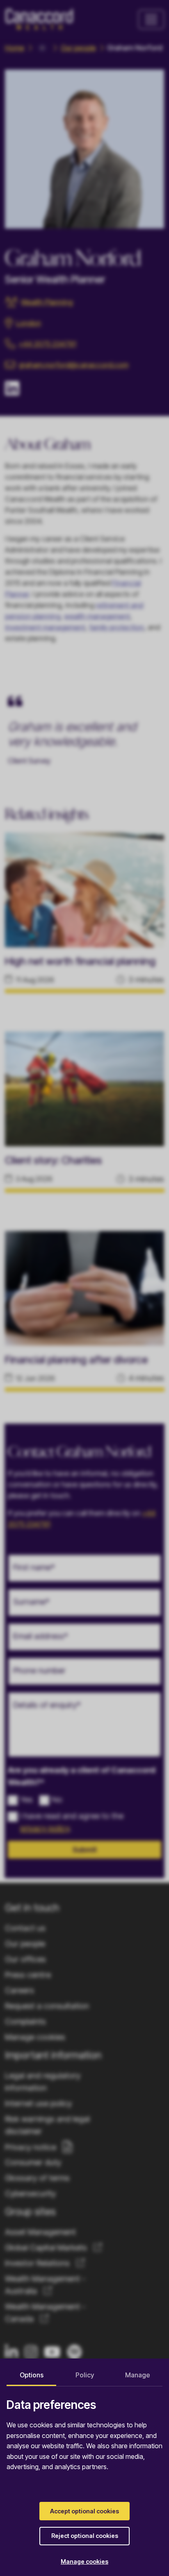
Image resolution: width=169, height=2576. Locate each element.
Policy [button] (85, 2375)
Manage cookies (84, 2561)
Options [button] (32, 2375)
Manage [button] (138, 2375)
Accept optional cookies (84, 2511)
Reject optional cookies (85, 2536)
